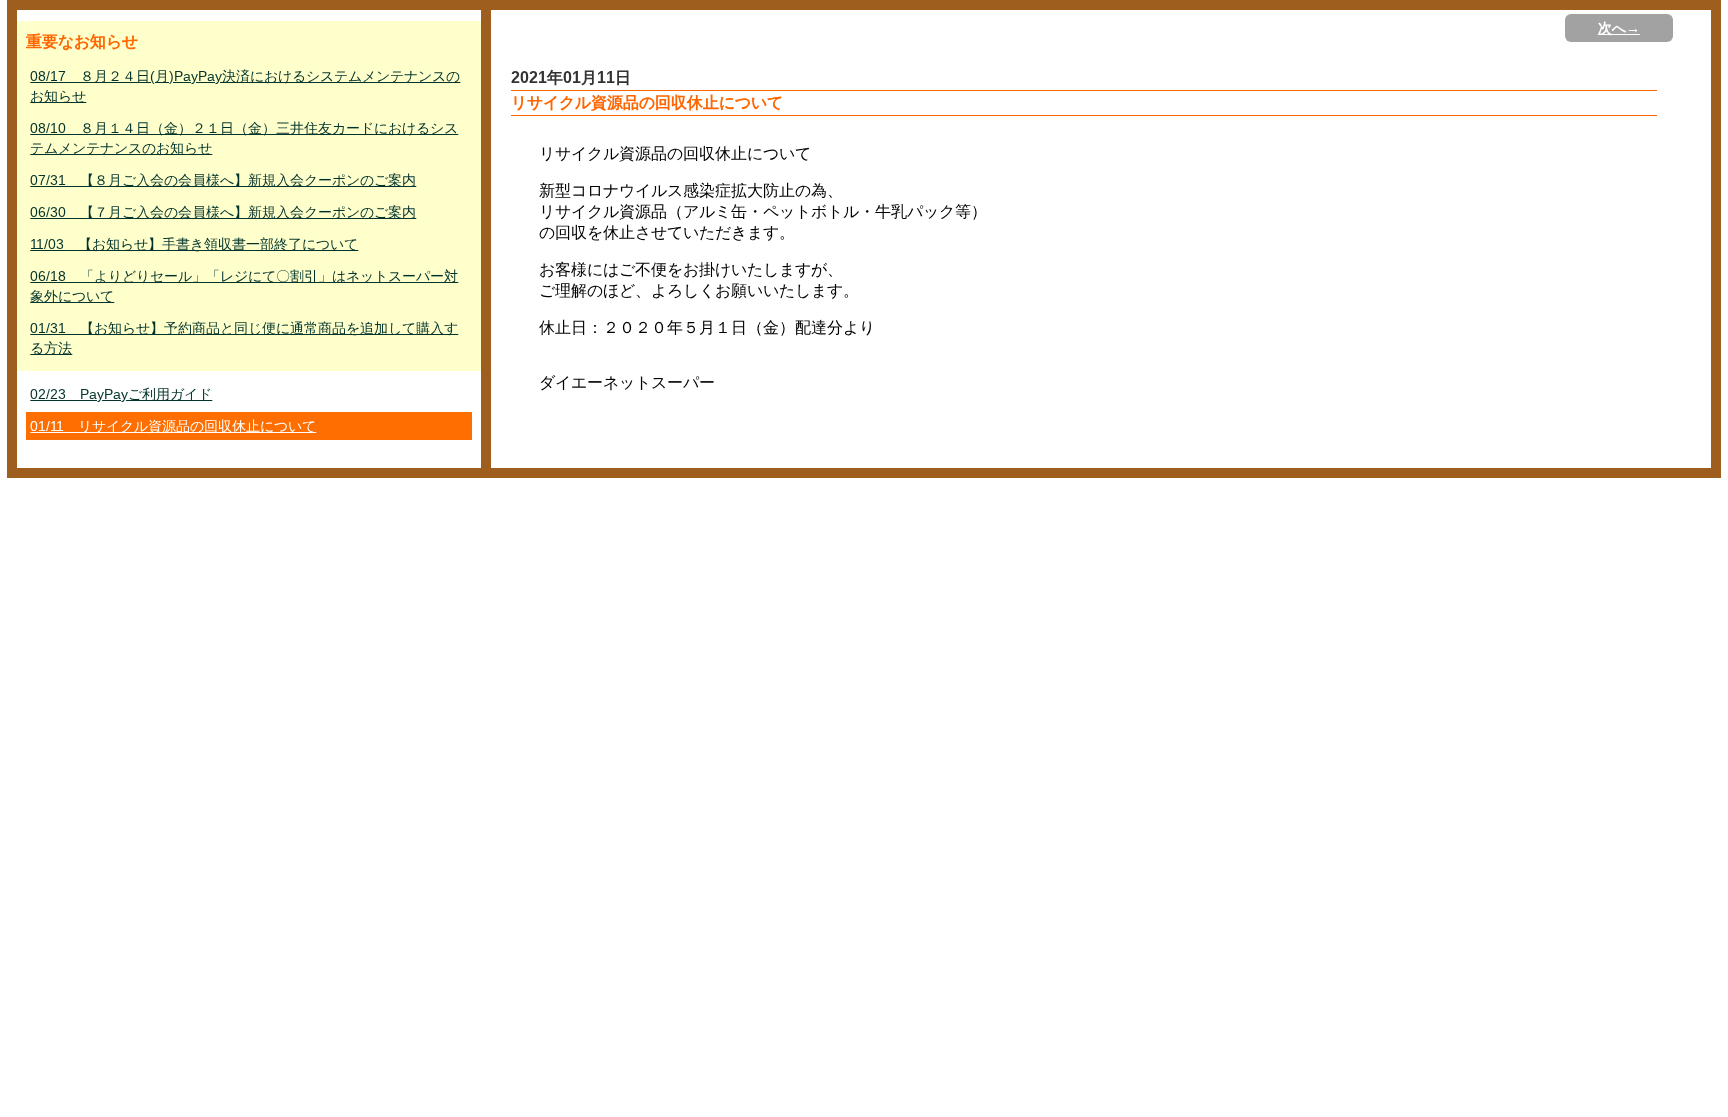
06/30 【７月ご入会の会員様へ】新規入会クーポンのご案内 (223, 212)
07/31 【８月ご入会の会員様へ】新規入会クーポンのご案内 (223, 180)
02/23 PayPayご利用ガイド (121, 394)
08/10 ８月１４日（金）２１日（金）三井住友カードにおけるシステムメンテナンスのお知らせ (244, 138)
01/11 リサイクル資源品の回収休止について (173, 426)
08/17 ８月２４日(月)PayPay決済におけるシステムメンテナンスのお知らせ (245, 86)
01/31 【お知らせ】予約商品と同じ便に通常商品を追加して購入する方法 (244, 338)
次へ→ (1619, 28)
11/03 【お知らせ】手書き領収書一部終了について (194, 244)
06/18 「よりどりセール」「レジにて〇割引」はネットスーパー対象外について (244, 286)
